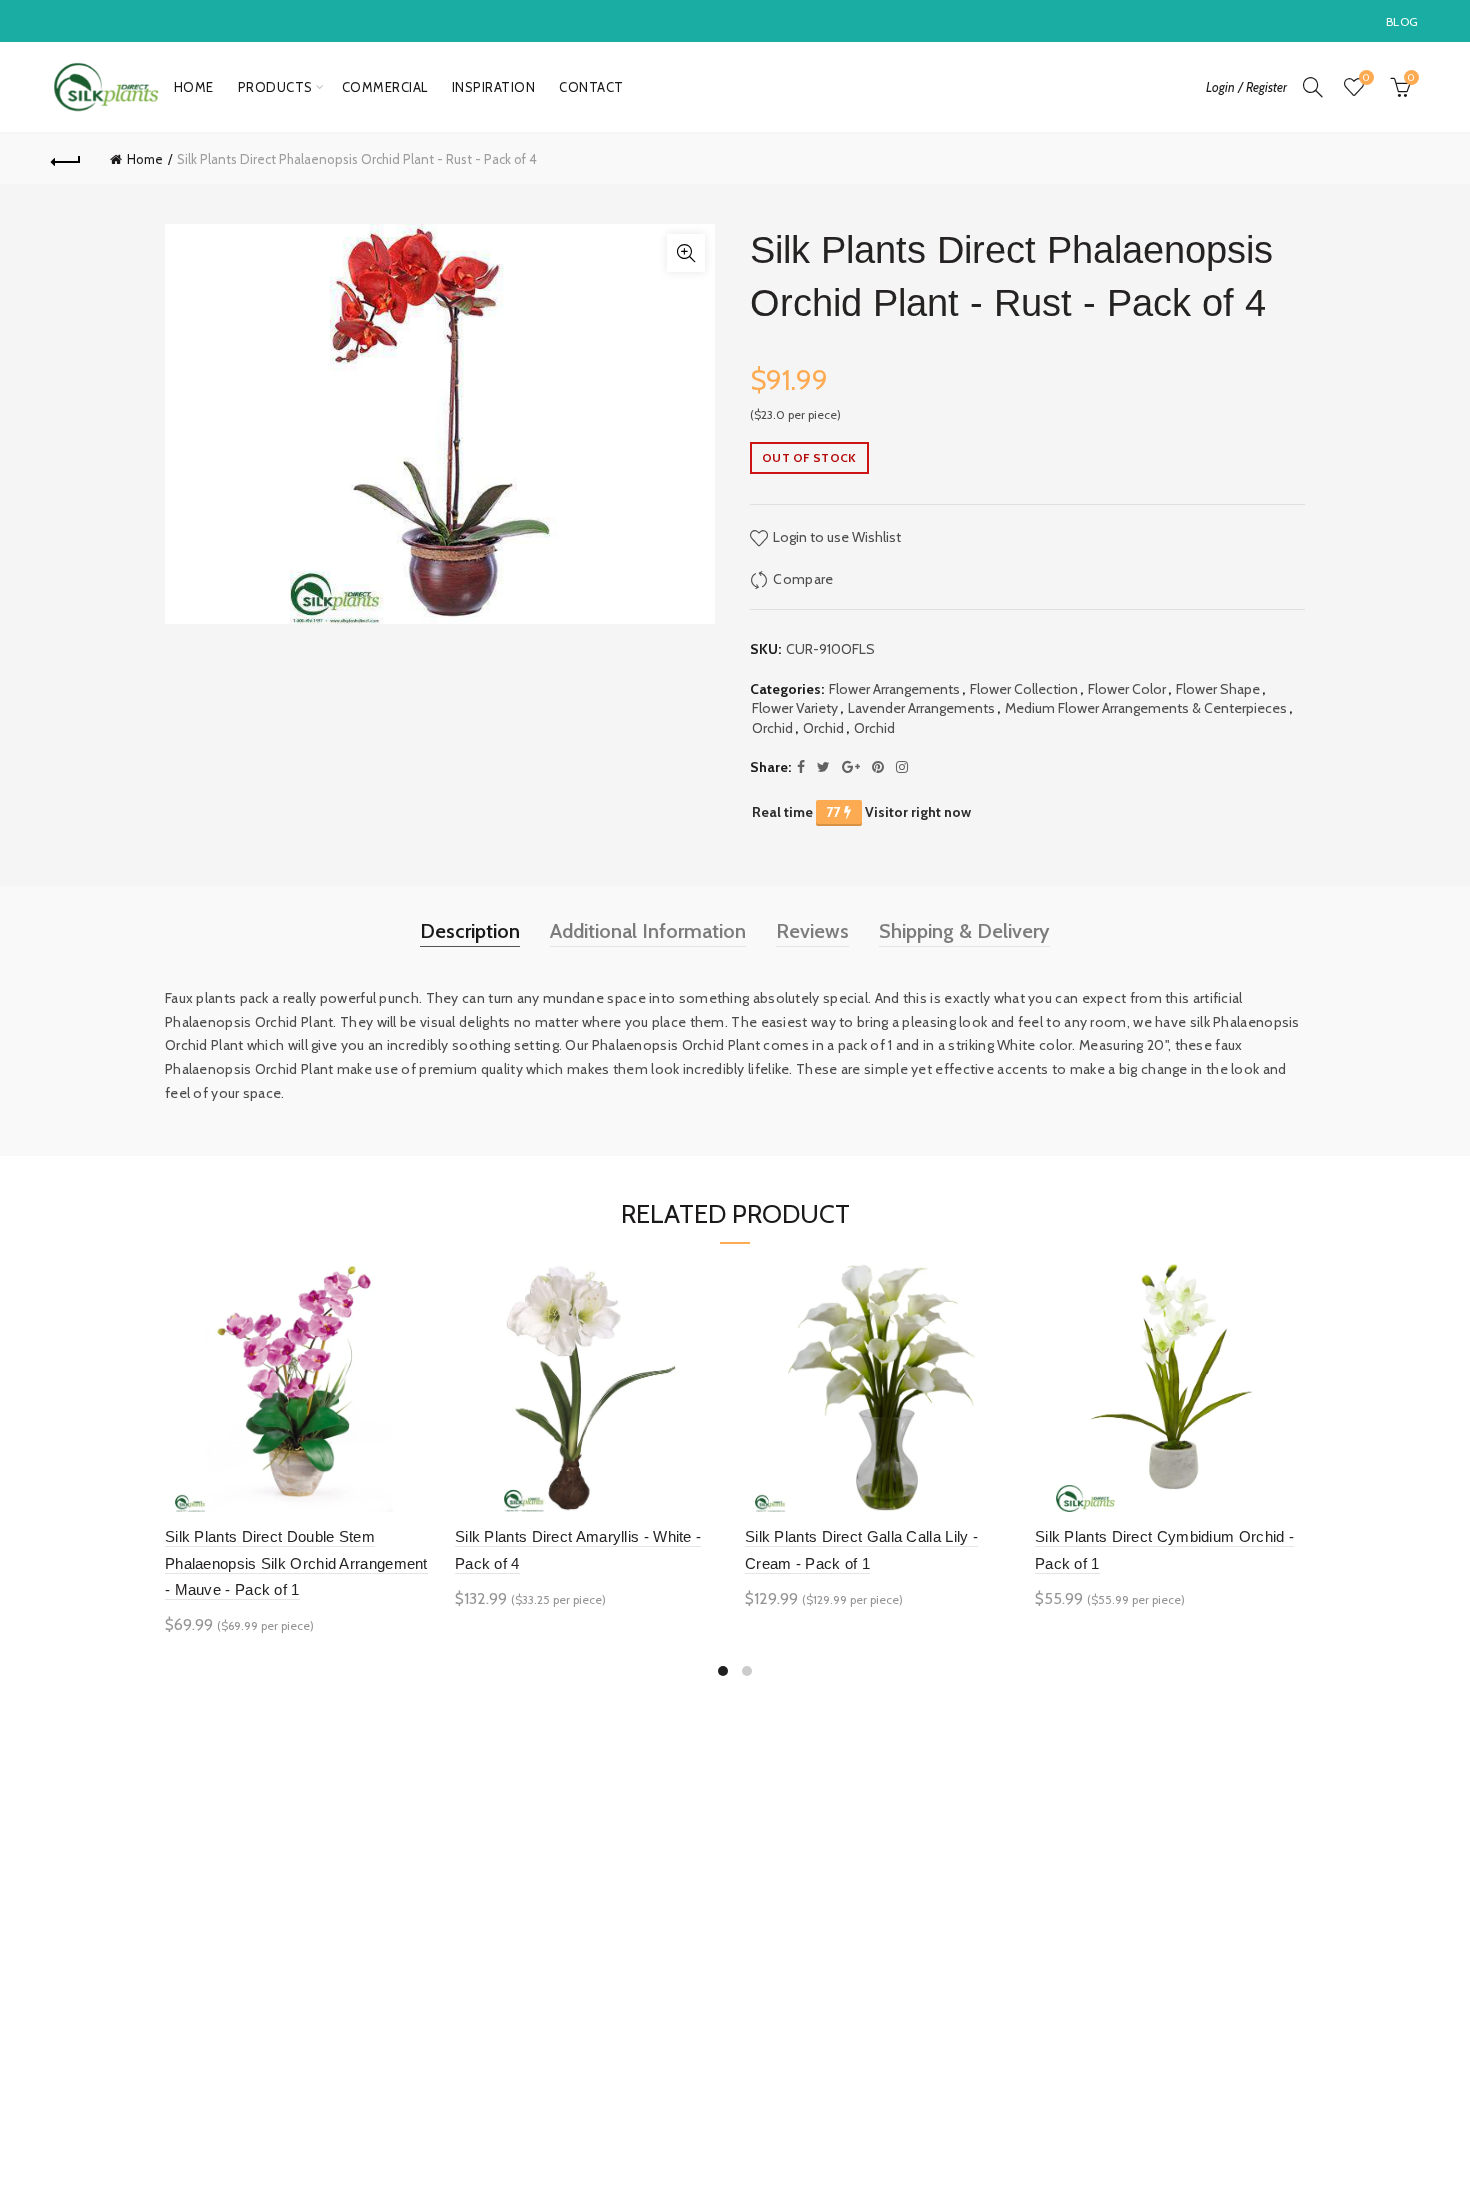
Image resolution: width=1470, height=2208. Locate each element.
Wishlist (1366, 78)
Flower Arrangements (894, 689)
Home (194, 87)
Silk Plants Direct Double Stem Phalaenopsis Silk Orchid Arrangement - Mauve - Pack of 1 (296, 1563)
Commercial (385, 87)
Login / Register (1246, 87)
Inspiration (494, 87)
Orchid (772, 728)
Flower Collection (1024, 689)
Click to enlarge (686, 253)
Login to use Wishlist (835, 537)
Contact (591, 87)
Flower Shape (1218, 689)
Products (275, 87)
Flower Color (1127, 689)
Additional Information (648, 931)
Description (470, 931)
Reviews (812, 931)
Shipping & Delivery (964, 931)
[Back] (67, 159)
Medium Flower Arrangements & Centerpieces (1146, 708)
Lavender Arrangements (921, 708)
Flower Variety (795, 708)
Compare (803, 579)
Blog (1402, 21)
